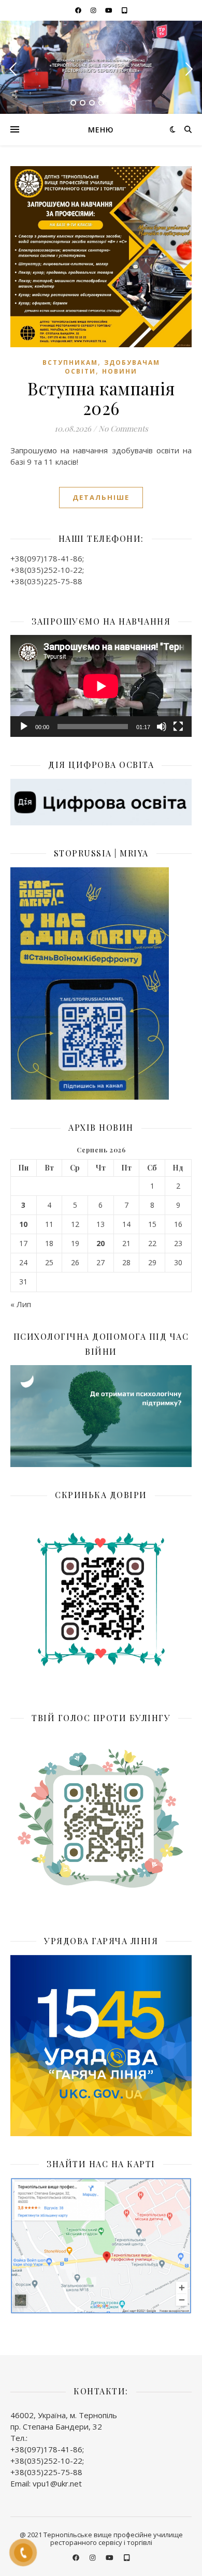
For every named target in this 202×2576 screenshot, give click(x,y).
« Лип (21, 1304)
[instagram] (94, 10)
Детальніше (101, 497)
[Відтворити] (24, 727)
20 (100, 1243)
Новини (120, 371)
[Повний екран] (178, 727)
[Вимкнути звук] (162, 727)
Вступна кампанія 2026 (101, 398)
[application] (101, 686)
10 (23, 1224)
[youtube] (110, 10)
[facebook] (79, 10)
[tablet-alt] (125, 10)
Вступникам (70, 362)
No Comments (123, 428)
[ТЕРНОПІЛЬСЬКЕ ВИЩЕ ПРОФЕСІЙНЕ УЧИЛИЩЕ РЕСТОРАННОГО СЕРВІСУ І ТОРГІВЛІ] (101, 67)
